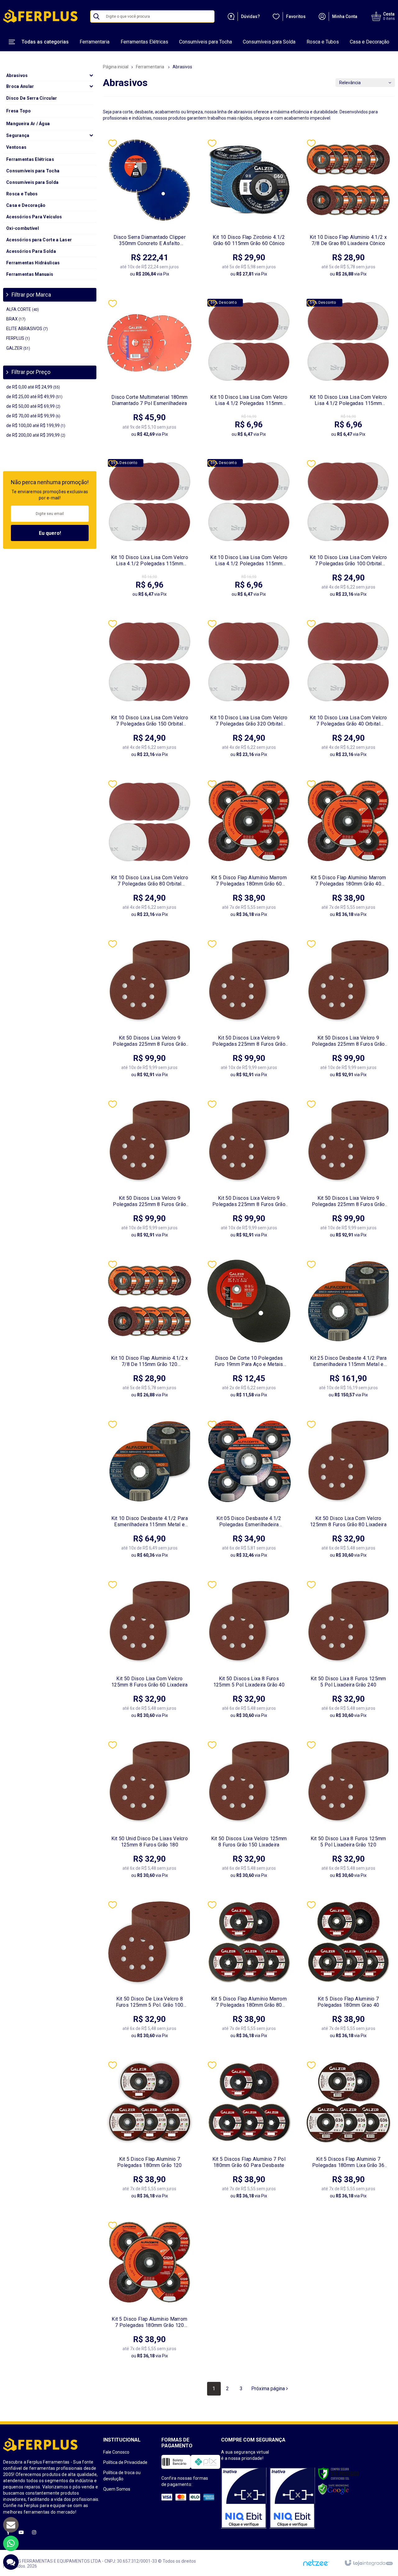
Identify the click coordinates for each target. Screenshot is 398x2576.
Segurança (18, 135)
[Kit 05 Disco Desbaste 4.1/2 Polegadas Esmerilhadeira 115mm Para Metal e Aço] (249, 1492)
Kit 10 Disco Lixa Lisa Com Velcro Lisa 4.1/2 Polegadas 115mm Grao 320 (150, 561)
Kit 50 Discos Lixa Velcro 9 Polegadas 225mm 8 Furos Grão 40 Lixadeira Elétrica (348, 1041)
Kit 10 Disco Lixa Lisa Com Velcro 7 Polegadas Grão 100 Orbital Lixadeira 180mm (348, 561)
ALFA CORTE (23, 309)
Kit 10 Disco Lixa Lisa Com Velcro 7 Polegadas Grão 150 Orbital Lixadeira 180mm (150, 721)
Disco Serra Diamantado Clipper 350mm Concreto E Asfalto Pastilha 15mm (150, 240)
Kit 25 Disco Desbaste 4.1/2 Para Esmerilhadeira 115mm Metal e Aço (348, 1361)
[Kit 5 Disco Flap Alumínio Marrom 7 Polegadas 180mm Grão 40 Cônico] (348, 851)
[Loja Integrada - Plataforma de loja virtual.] (368, 2563)
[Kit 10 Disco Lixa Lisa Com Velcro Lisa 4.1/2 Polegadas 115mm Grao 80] (249, 531)
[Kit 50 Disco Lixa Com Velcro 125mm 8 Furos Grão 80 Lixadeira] (348, 1492)
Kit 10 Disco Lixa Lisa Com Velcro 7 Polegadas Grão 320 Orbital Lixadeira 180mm (249, 721)
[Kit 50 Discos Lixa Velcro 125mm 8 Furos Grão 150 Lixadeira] (249, 1812)
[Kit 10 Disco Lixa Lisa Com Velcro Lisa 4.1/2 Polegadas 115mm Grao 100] (249, 371)
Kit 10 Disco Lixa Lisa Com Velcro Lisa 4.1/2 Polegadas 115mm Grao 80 (249, 561)
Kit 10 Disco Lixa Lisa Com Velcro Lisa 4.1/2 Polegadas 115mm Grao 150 (348, 400)
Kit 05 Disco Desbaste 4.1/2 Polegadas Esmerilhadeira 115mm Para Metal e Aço (249, 1522)
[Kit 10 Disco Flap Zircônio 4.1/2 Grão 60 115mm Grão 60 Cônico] (249, 211)
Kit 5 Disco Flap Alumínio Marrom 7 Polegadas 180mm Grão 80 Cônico (249, 2002)
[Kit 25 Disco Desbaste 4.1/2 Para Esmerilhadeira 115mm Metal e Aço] (348, 1332)
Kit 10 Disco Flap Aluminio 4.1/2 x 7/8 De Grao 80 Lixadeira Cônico (348, 240)
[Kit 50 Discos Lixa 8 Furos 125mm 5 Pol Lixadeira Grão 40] (249, 1652)
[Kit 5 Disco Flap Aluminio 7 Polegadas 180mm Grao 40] (348, 1972)
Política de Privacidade (125, 2462)
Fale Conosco (116, 2452)
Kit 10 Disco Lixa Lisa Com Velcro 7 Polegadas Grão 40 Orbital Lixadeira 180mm (348, 721)
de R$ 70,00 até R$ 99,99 (33, 416)
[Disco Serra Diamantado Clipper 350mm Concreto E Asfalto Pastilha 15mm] (150, 211)
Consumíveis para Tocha (206, 42)
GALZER (18, 348)
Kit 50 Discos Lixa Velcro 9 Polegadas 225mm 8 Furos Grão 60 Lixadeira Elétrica (249, 1041)
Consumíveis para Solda (269, 42)
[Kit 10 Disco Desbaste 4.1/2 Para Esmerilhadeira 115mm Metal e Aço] (150, 1492)
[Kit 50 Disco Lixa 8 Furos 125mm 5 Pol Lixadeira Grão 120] (348, 1812)
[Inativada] (244, 2498)
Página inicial (116, 67)
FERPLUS (18, 338)
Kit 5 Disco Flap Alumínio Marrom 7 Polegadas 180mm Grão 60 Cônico (249, 881)
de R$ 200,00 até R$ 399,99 (36, 435)
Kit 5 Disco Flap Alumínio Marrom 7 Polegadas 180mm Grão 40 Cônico (348, 881)
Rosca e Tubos (323, 42)
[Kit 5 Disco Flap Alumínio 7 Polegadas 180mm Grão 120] (150, 2132)
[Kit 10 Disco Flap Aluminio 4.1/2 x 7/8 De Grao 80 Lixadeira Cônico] (348, 211)
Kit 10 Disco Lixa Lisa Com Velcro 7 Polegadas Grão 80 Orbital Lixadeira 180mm (150, 881)
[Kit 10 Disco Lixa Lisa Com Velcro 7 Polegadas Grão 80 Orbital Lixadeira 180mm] (150, 851)
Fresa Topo (19, 111)
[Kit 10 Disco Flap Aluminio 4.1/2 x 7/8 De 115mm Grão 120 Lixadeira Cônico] (150, 1332)
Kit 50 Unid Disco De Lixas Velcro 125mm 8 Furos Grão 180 (150, 1842)
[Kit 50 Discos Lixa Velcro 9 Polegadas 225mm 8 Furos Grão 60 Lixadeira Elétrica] (249, 1011)
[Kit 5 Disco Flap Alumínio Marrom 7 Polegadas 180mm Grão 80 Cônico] (249, 1972)
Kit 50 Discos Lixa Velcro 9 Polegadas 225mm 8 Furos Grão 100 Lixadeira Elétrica (348, 1201)
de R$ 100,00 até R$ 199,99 (36, 426)
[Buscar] (96, 16)
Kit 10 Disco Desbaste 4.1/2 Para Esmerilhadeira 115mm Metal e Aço (150, 1522)
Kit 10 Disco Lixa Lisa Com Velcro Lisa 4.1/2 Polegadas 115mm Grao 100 (249, 400)
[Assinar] (50, 533)
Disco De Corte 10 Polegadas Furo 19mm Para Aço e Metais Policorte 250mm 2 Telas (249, 1361)
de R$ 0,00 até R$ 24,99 (33, 387)
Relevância (350, 83)
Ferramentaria (95, 42)
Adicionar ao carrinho (165, 270)
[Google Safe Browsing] (334, 2489)
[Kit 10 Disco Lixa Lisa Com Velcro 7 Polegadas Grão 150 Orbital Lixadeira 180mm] (150, 691)
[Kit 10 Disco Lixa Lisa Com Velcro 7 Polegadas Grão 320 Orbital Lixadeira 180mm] (249, 691)
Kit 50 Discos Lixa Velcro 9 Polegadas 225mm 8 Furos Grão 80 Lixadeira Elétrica (149, 1041)
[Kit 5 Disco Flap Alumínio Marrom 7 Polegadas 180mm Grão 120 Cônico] (150, 2293)
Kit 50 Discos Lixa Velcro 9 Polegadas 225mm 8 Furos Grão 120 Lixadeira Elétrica (249, 1201)
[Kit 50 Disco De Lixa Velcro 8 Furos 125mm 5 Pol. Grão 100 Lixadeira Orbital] (150, 1972)
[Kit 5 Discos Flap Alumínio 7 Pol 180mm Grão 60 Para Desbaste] (249, 2132)
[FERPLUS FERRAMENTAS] (40, 16)
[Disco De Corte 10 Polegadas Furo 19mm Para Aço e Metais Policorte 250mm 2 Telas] (249, 1332)
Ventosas (16, 147)
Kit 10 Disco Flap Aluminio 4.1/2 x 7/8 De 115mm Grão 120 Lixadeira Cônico (150, 1361)
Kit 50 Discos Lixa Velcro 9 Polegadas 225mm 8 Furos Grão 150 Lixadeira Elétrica (149, 1201)
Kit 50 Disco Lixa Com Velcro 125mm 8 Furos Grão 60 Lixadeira (150, 1682)
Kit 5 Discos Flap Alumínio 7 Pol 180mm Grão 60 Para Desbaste (249, 2162)
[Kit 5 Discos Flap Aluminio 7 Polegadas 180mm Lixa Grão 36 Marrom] (348, 2132)
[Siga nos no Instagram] (34, 2533)
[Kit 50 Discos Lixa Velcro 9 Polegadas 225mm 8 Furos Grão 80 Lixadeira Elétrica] (150, 1011)
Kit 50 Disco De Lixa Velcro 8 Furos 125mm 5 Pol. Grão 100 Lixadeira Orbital (150, 2002)
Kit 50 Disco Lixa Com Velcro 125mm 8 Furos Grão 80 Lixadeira (348, 1521)
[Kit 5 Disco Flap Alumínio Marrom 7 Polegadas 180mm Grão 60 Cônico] (249, 851)
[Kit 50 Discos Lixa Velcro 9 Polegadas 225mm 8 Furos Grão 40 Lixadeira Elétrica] (348, 1011)
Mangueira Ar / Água (28, 124)
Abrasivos (17, 75)
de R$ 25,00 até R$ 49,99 (34, 397)
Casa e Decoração (370, 42)
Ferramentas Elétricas (144, 42)
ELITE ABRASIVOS (27, 329)
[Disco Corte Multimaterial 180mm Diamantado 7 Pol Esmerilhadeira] (150, 371)
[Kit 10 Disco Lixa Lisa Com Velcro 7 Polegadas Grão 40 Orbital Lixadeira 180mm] (348, 691)
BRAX (16, 319)
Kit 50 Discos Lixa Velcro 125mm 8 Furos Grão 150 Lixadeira (249, 1842)
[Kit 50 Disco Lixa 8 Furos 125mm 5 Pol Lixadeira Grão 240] (348, 1652)
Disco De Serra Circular (32, 98)
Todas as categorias (45, 42)
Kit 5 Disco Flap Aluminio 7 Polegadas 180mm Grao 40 (348, 2002)
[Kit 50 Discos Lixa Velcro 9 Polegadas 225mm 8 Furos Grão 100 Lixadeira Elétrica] (348, 1172)
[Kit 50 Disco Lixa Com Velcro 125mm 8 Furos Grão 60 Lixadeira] (150, 1652)
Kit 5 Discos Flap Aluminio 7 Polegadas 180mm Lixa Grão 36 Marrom (348, 2162)
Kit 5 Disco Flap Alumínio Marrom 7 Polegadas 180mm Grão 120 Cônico (149, 2322)
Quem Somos (117, 2489)
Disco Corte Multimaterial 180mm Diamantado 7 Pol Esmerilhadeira (149, 400)
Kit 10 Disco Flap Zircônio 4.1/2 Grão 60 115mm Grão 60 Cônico (249, 240)
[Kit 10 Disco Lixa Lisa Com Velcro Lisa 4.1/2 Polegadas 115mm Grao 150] (348, 371)
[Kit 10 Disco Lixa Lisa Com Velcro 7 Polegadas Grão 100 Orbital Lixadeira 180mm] (348, 531)
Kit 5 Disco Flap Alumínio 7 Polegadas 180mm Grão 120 (150, 2162)
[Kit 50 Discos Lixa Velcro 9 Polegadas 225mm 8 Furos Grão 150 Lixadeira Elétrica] (150, 1172)
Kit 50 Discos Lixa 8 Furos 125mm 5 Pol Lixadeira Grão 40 (249, 1682)
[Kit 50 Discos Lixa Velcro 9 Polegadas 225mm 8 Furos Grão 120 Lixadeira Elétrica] (249, 1172)
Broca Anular (20, 86)
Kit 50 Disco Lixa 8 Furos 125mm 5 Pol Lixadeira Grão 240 (348, 1682)
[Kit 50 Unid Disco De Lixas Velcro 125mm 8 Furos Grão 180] (150, 1812)
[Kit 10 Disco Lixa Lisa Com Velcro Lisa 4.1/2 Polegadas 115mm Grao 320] (150, 531)
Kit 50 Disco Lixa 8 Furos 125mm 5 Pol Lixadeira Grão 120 (348, 1842)
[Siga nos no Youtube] (21, 2533)
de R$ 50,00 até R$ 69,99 (33, 406)
